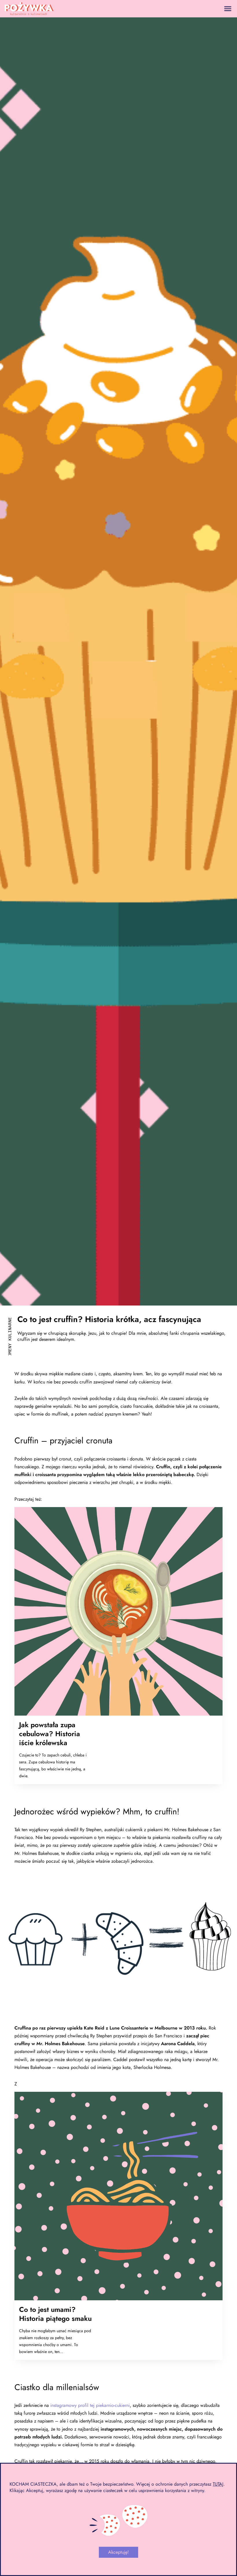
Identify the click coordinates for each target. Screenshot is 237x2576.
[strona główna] (29, 9)
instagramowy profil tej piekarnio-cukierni (90, 2405)
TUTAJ (218, 2484)
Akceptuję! (118, 2552)
